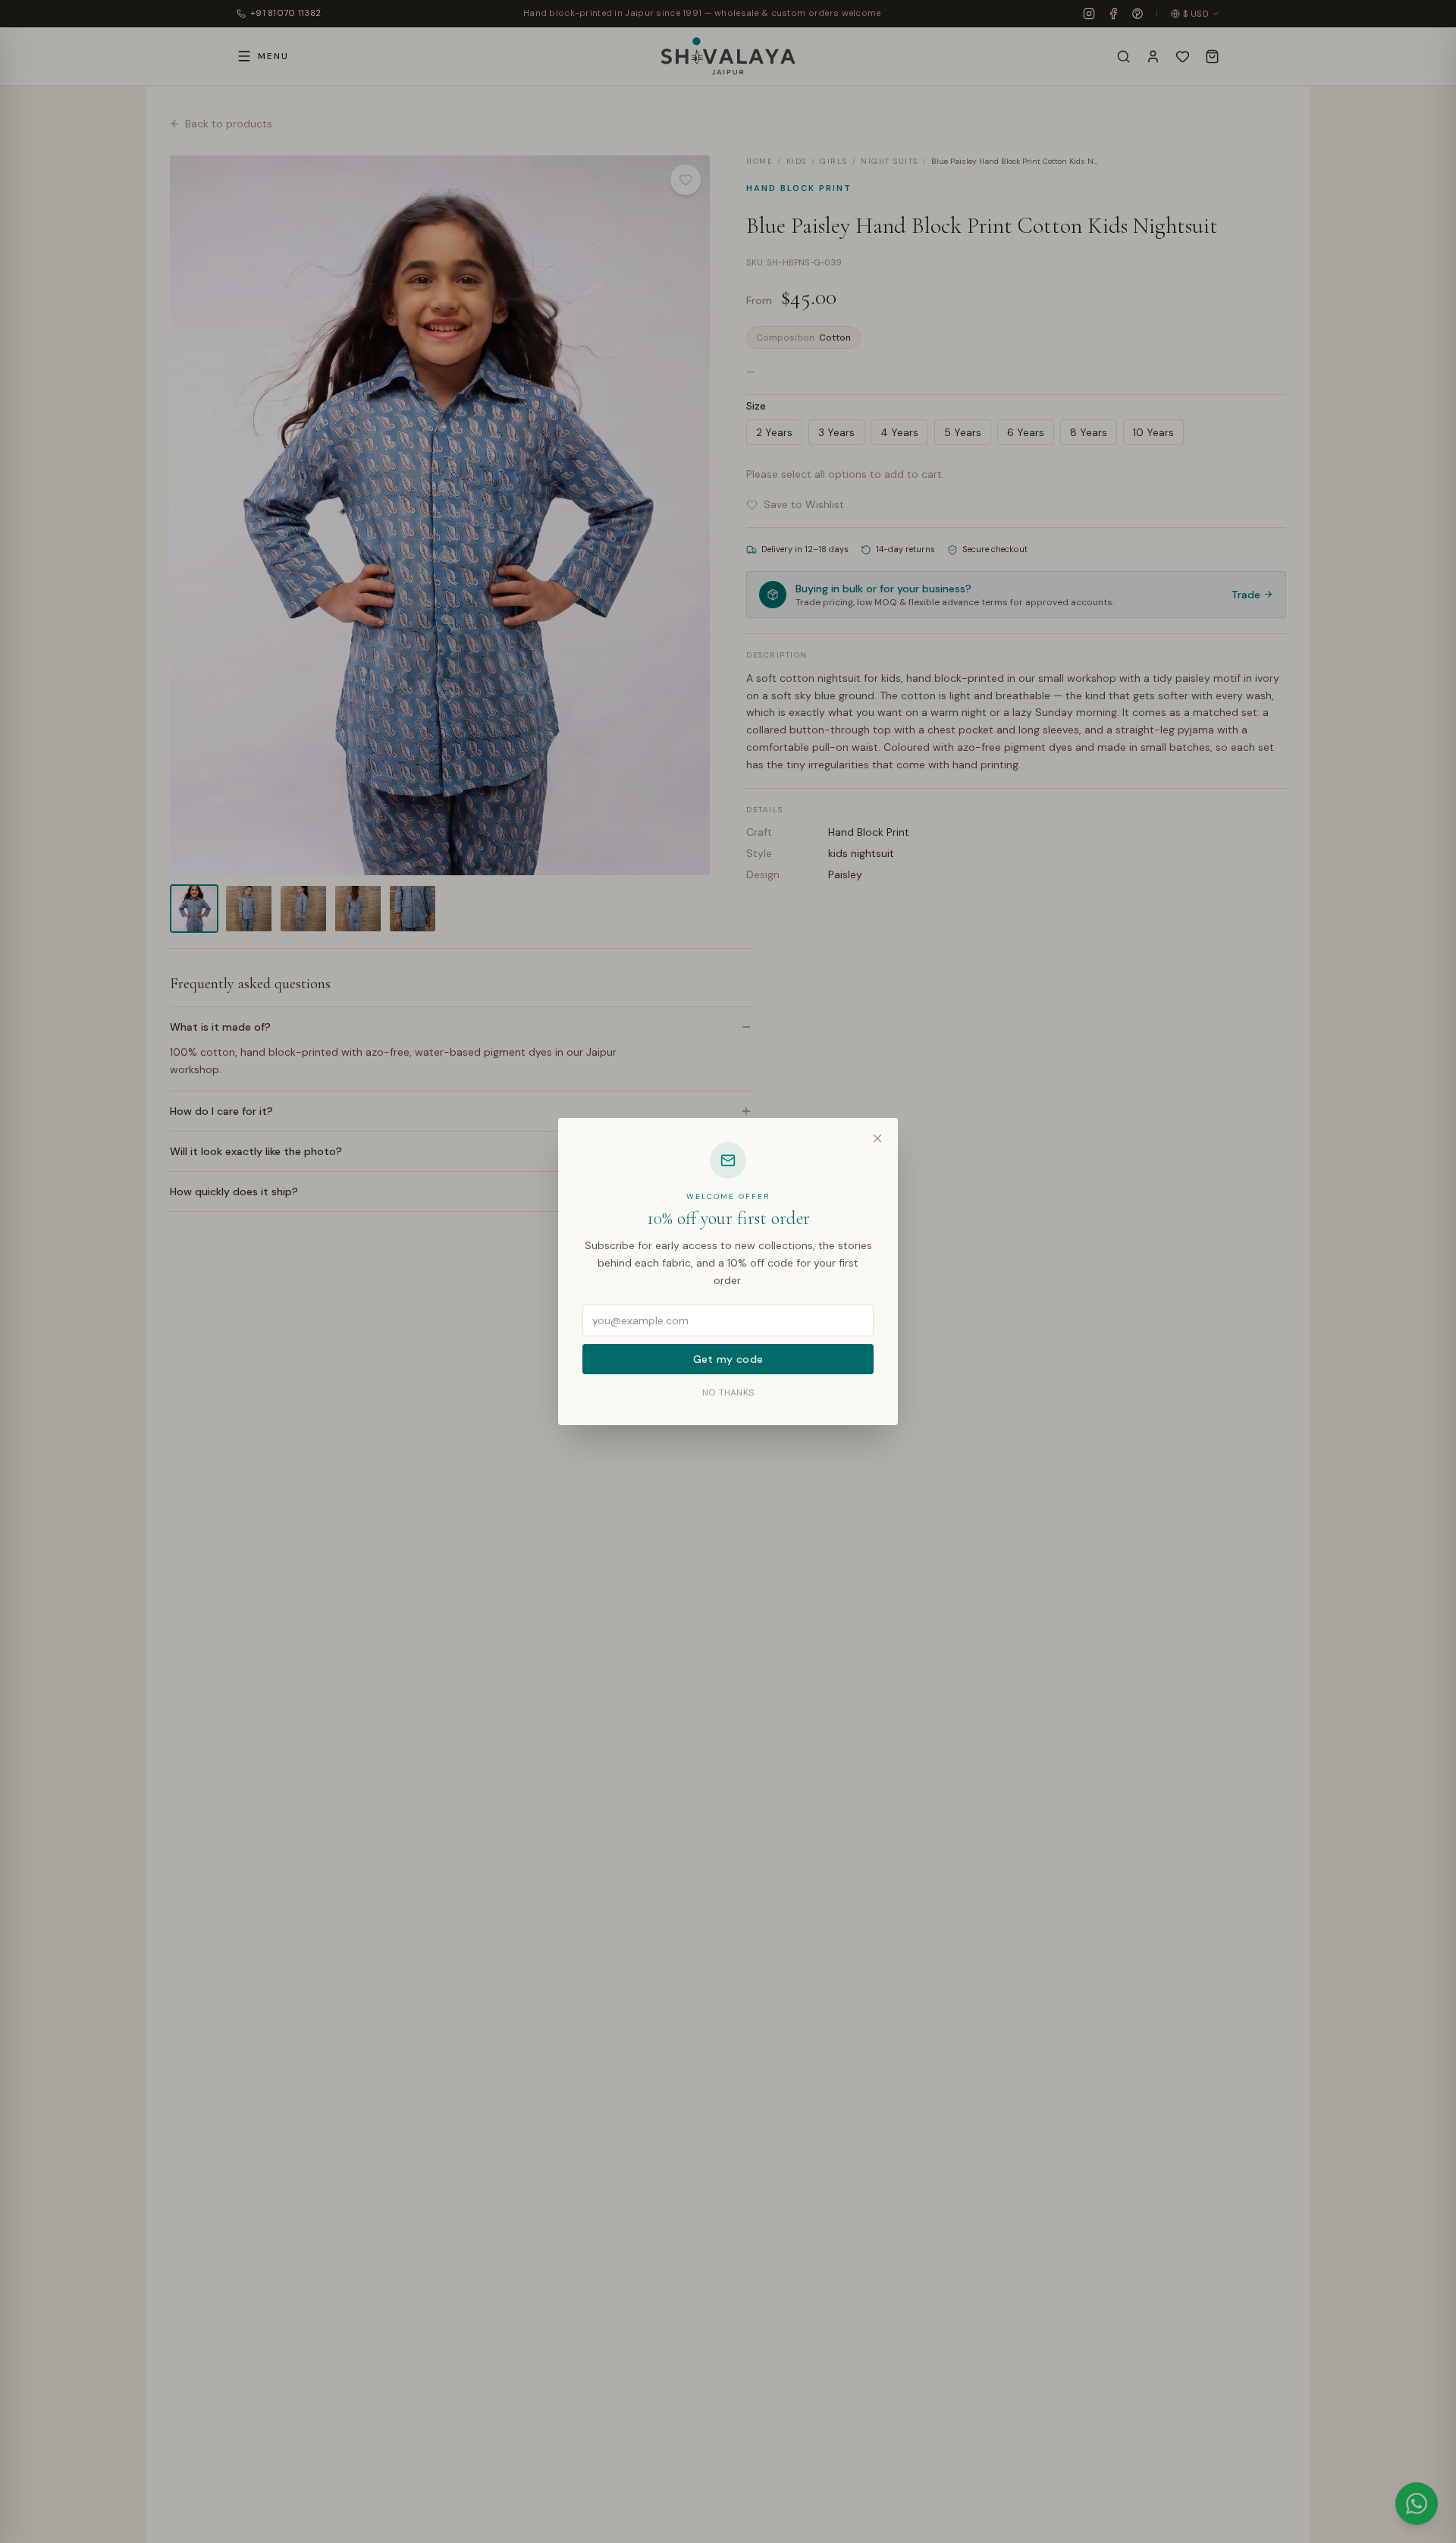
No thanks (728, 1392)
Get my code (728, 1359)
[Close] (877, 1138)
